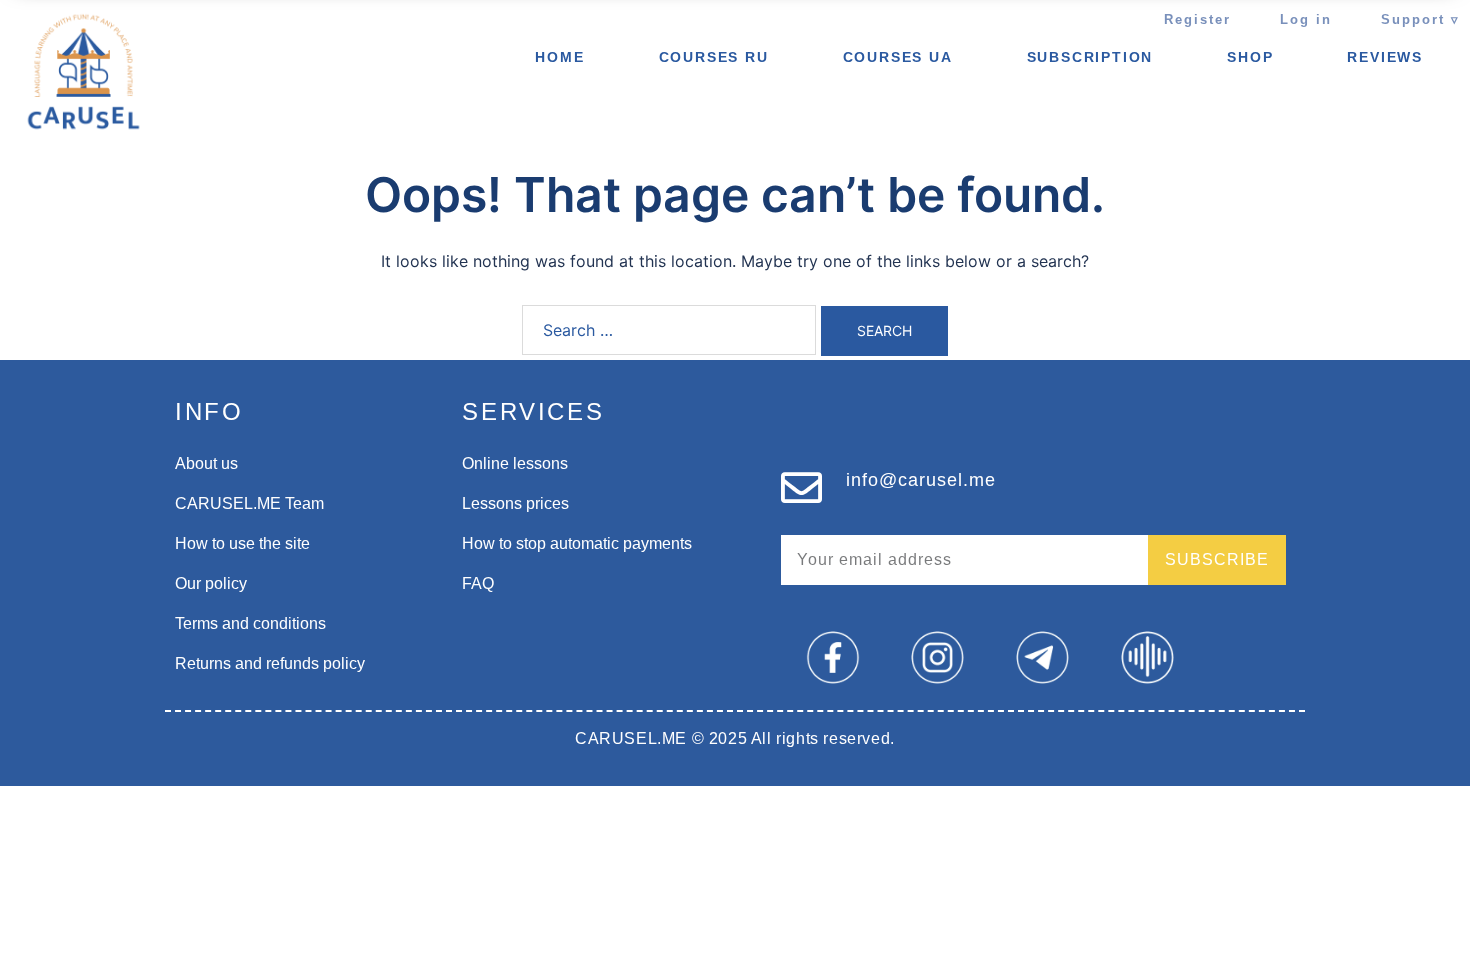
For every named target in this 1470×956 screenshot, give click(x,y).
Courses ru (714, 57)
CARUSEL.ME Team (249, 503)
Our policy (211, 583)
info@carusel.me (921, 480)
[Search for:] (669, 330)
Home (559, 57)
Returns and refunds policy (270, 663)
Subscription (1090, 57)
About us (206, 463)
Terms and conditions (250, 623)
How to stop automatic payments (577, 543)
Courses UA (898, 57)
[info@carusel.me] (801, 487)
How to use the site (242, 543)
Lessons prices (515, 503)
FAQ (478, 583)
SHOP (1250, 57)
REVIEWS (1385, 57)
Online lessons (515, 463)
